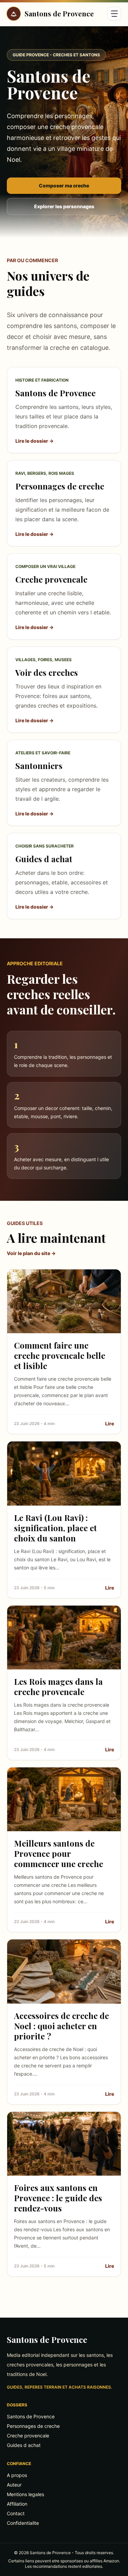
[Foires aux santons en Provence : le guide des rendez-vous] (64, 2144)
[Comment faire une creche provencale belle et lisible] (64, 1301)
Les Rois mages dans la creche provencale (58, 1687)
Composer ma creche (64, 186)
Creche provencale (28, 2436)
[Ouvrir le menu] (114, 14)
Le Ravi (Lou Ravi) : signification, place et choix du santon (55, 1528)
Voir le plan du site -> (31, 1253)
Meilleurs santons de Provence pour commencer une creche (59, 1853)
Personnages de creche (33, 2426)
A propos (17, 2475)
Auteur (14, 2485)
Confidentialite (23, 2523)
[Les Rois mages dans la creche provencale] (64, 1638)
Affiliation (17, 2504)
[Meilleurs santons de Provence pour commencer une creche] (64, 1799)
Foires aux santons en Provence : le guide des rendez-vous (58, 2198)
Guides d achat (24, 2445)
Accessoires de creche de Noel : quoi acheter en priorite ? (61, 2026)
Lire (110, 1424)
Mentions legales (25, 2494)
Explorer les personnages (64, 206)
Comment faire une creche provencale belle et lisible (60, 1355)
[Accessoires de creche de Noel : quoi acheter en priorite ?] (64, 1971)
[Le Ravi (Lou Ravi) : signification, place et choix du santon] (64, 1473)
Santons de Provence (47, 2339)
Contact (16, 2513)
